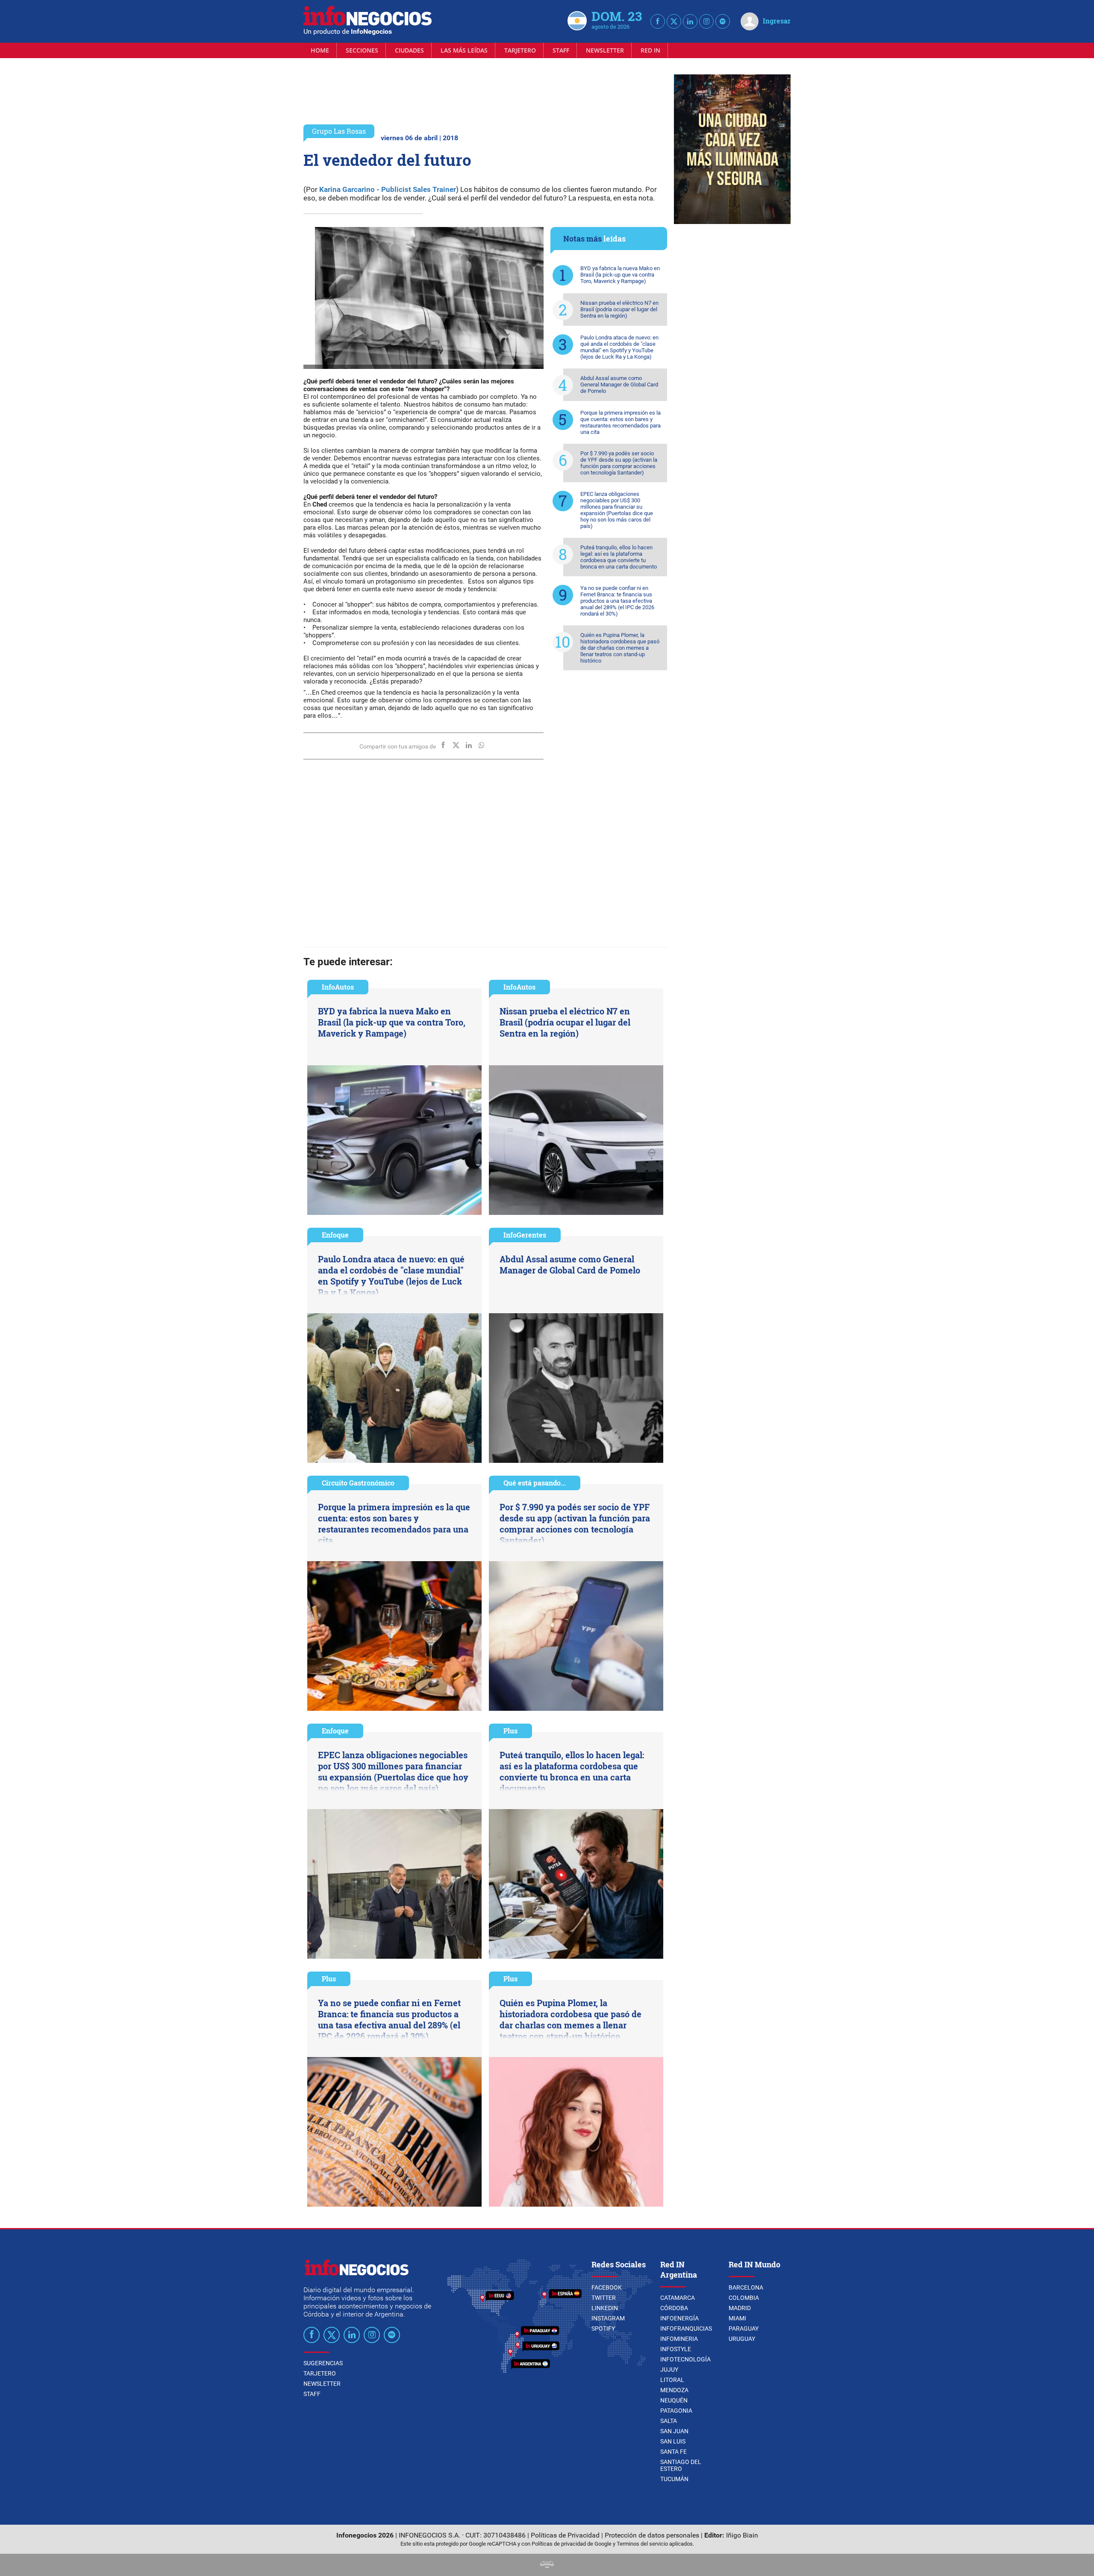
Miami (737, 2318)
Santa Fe (673, 2452)
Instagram (608, 2318)
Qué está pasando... (535, 1483)
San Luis (673, 2441)
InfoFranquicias (686, 2328)
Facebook (607, 2287)
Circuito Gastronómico (358, 1483)
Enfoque (335, 1235)
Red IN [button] (650, 50)
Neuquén (674, 2400)
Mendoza (674, 2390)
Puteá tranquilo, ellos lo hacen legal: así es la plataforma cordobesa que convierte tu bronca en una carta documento (619, 557)
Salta (669, 2421)
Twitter (604, 2298)
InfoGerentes (525, 1235)
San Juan (674, 2431)
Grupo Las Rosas (339, 131)
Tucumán (674, 2479)
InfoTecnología (685, 2359)
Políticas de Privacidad (565, 2535)
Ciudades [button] (409, 50)
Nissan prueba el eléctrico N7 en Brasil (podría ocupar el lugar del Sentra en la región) (619, 309)
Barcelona (746, 2287)
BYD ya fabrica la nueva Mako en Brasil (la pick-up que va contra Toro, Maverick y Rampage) (620, 275)
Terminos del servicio (642, 2544)
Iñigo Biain (742, 2535)
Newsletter (605, 50)
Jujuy (669, 2370)
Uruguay (742, 2339)
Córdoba (674, 2308)
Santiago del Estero (681, 2465)
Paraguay (744, 2328)
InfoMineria (679, 2339)
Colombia (744, 2298)
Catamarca (678, 2298)
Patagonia (676, 2411)
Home (320, 50)
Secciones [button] (362, 50)
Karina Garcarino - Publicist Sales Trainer (388, 189)
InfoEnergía (679, 2318)
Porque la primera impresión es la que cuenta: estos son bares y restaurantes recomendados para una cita (621, 422)
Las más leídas (464, 50)
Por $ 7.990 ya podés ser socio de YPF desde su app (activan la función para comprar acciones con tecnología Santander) (619, 463)
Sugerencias (323, 2363)
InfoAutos (338, 987)
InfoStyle (676, 2349)
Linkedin (605, 2308)
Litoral (672, 2380)
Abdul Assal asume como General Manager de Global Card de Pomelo (619, 385)
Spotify (603, 2328)
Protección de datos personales (652, 2535)
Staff (561, 50)
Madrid (740, 2308)
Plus (510, 1731)
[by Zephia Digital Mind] (547, 2566)
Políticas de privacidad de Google (572, 2544)
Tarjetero (520, 50)
